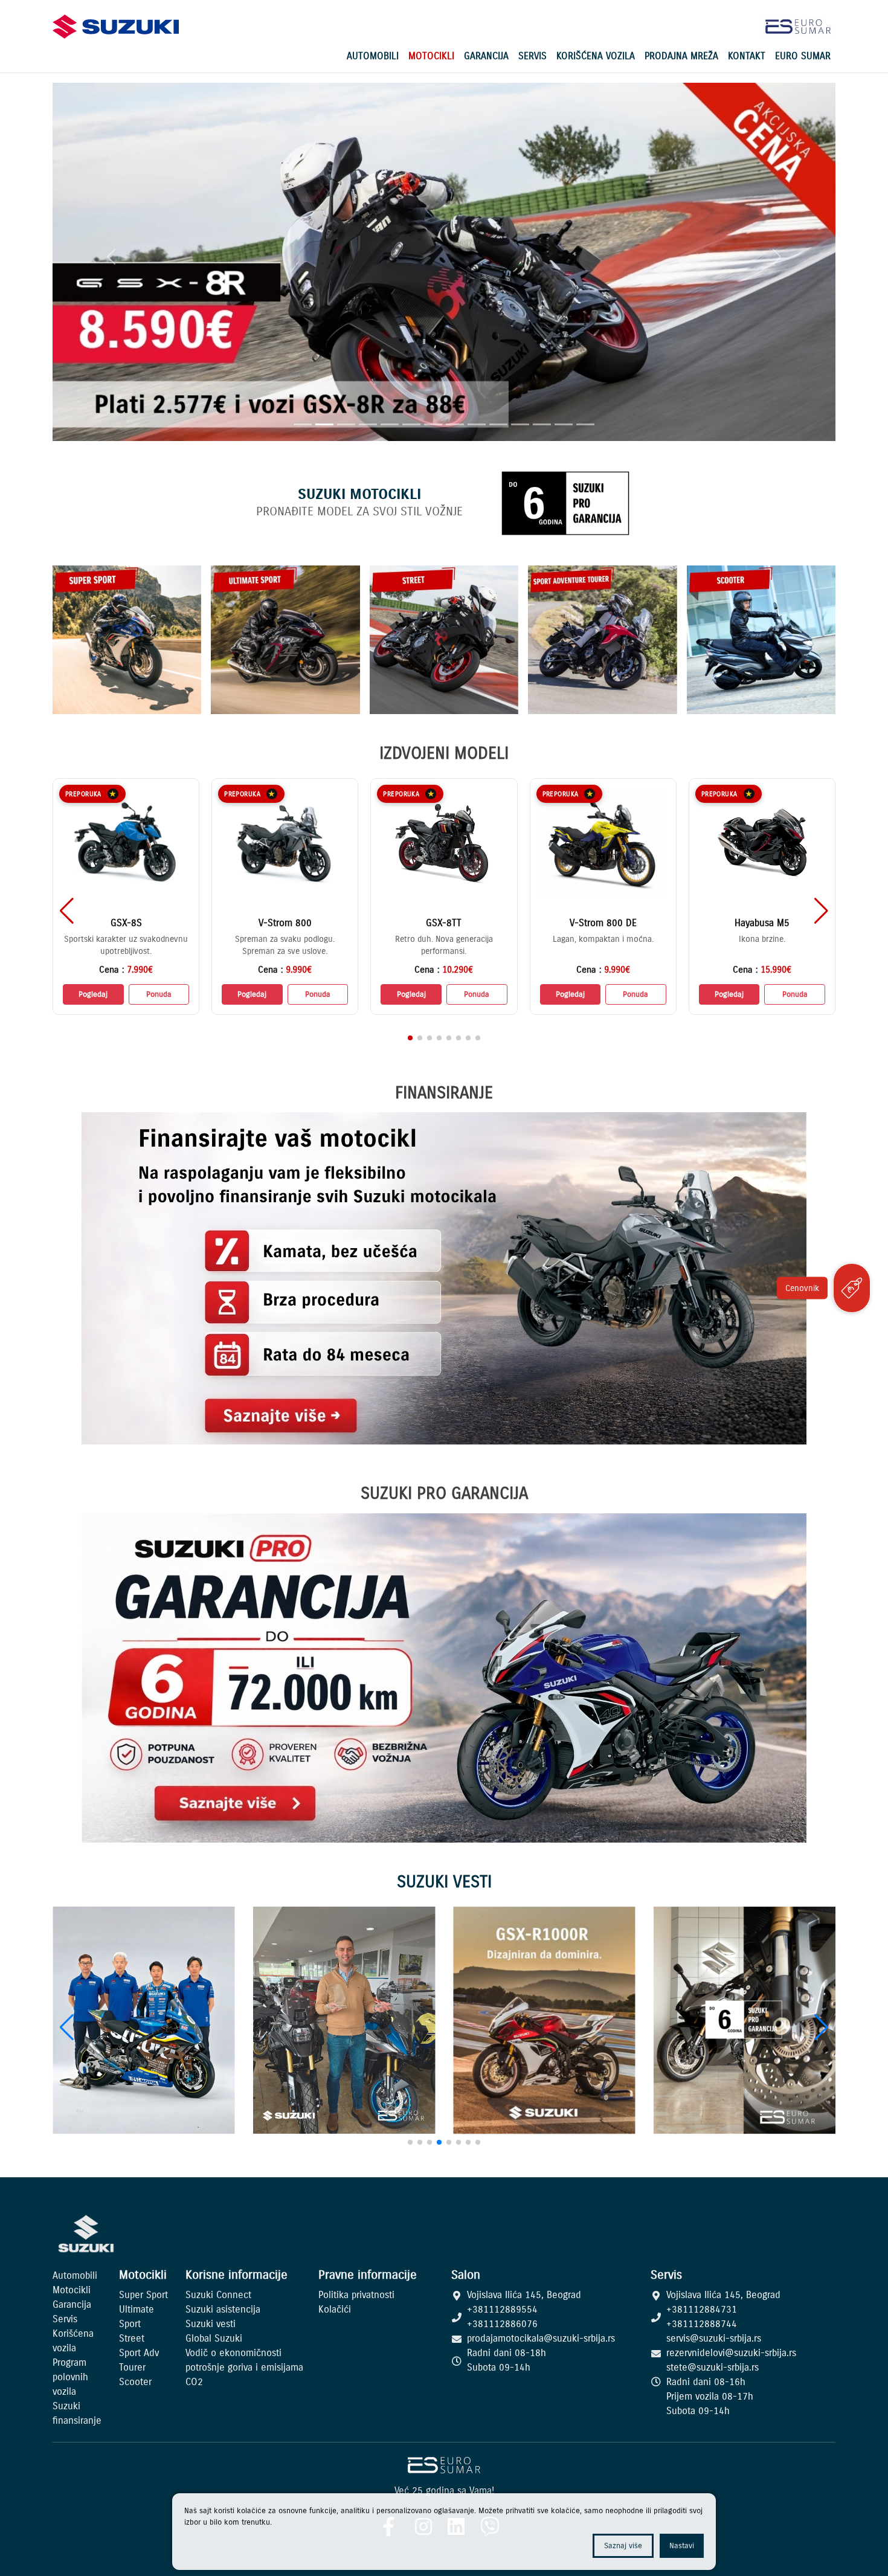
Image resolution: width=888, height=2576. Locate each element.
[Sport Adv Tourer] (602, 640)
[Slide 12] (542, 424)
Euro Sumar (803, 56)
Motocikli (431, 56)
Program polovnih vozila (70, 2377)
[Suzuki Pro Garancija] (745, 2021)
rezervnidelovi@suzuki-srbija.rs (731, 2352)
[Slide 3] (346, 424)
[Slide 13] (564, 424)
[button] (821, 911)
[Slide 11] (520, 424)
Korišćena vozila (596, 56)
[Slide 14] (585, 424)
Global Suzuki (214, 2338)
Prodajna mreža (681, 56)
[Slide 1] (303, 424)
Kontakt (747, 56)
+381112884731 (702, 2309)
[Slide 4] (368, 424)
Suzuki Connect (218, 2294)
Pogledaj (93, 994)
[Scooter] (761, 640)
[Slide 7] (433, 424)
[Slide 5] (390, 424)
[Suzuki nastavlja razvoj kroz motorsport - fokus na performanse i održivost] (144, 2021)
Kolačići (335, 2309)
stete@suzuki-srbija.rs (713, 2367)
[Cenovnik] (852, 1288)
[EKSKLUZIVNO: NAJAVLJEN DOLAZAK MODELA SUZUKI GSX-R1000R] (544, 2021)
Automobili (373, 56)
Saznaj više (623, 2545)
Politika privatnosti (356, 2294)
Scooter (135, 2381)
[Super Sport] (127, 640)
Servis (532, 56)
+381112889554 (502, 2309)
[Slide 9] (477, 424)
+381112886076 (502, 2323)
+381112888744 (702, 2323)
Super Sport (143, 2294)
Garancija (486, 56)
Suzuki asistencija (223, 2309)
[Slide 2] (324, 424)
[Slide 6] (411, 424)
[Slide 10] (498, 424)
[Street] (444, 640)
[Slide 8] (455, 424)
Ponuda (159, 994)
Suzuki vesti (211, 2323)
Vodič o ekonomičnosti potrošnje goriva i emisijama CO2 (244, 2367)
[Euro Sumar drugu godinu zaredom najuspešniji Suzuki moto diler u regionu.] (344, 2021)
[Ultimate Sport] (285, 640)
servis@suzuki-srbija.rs (714, 2338)
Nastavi (682, 2545)
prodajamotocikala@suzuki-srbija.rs (541, 2338)
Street (132, 2338)
